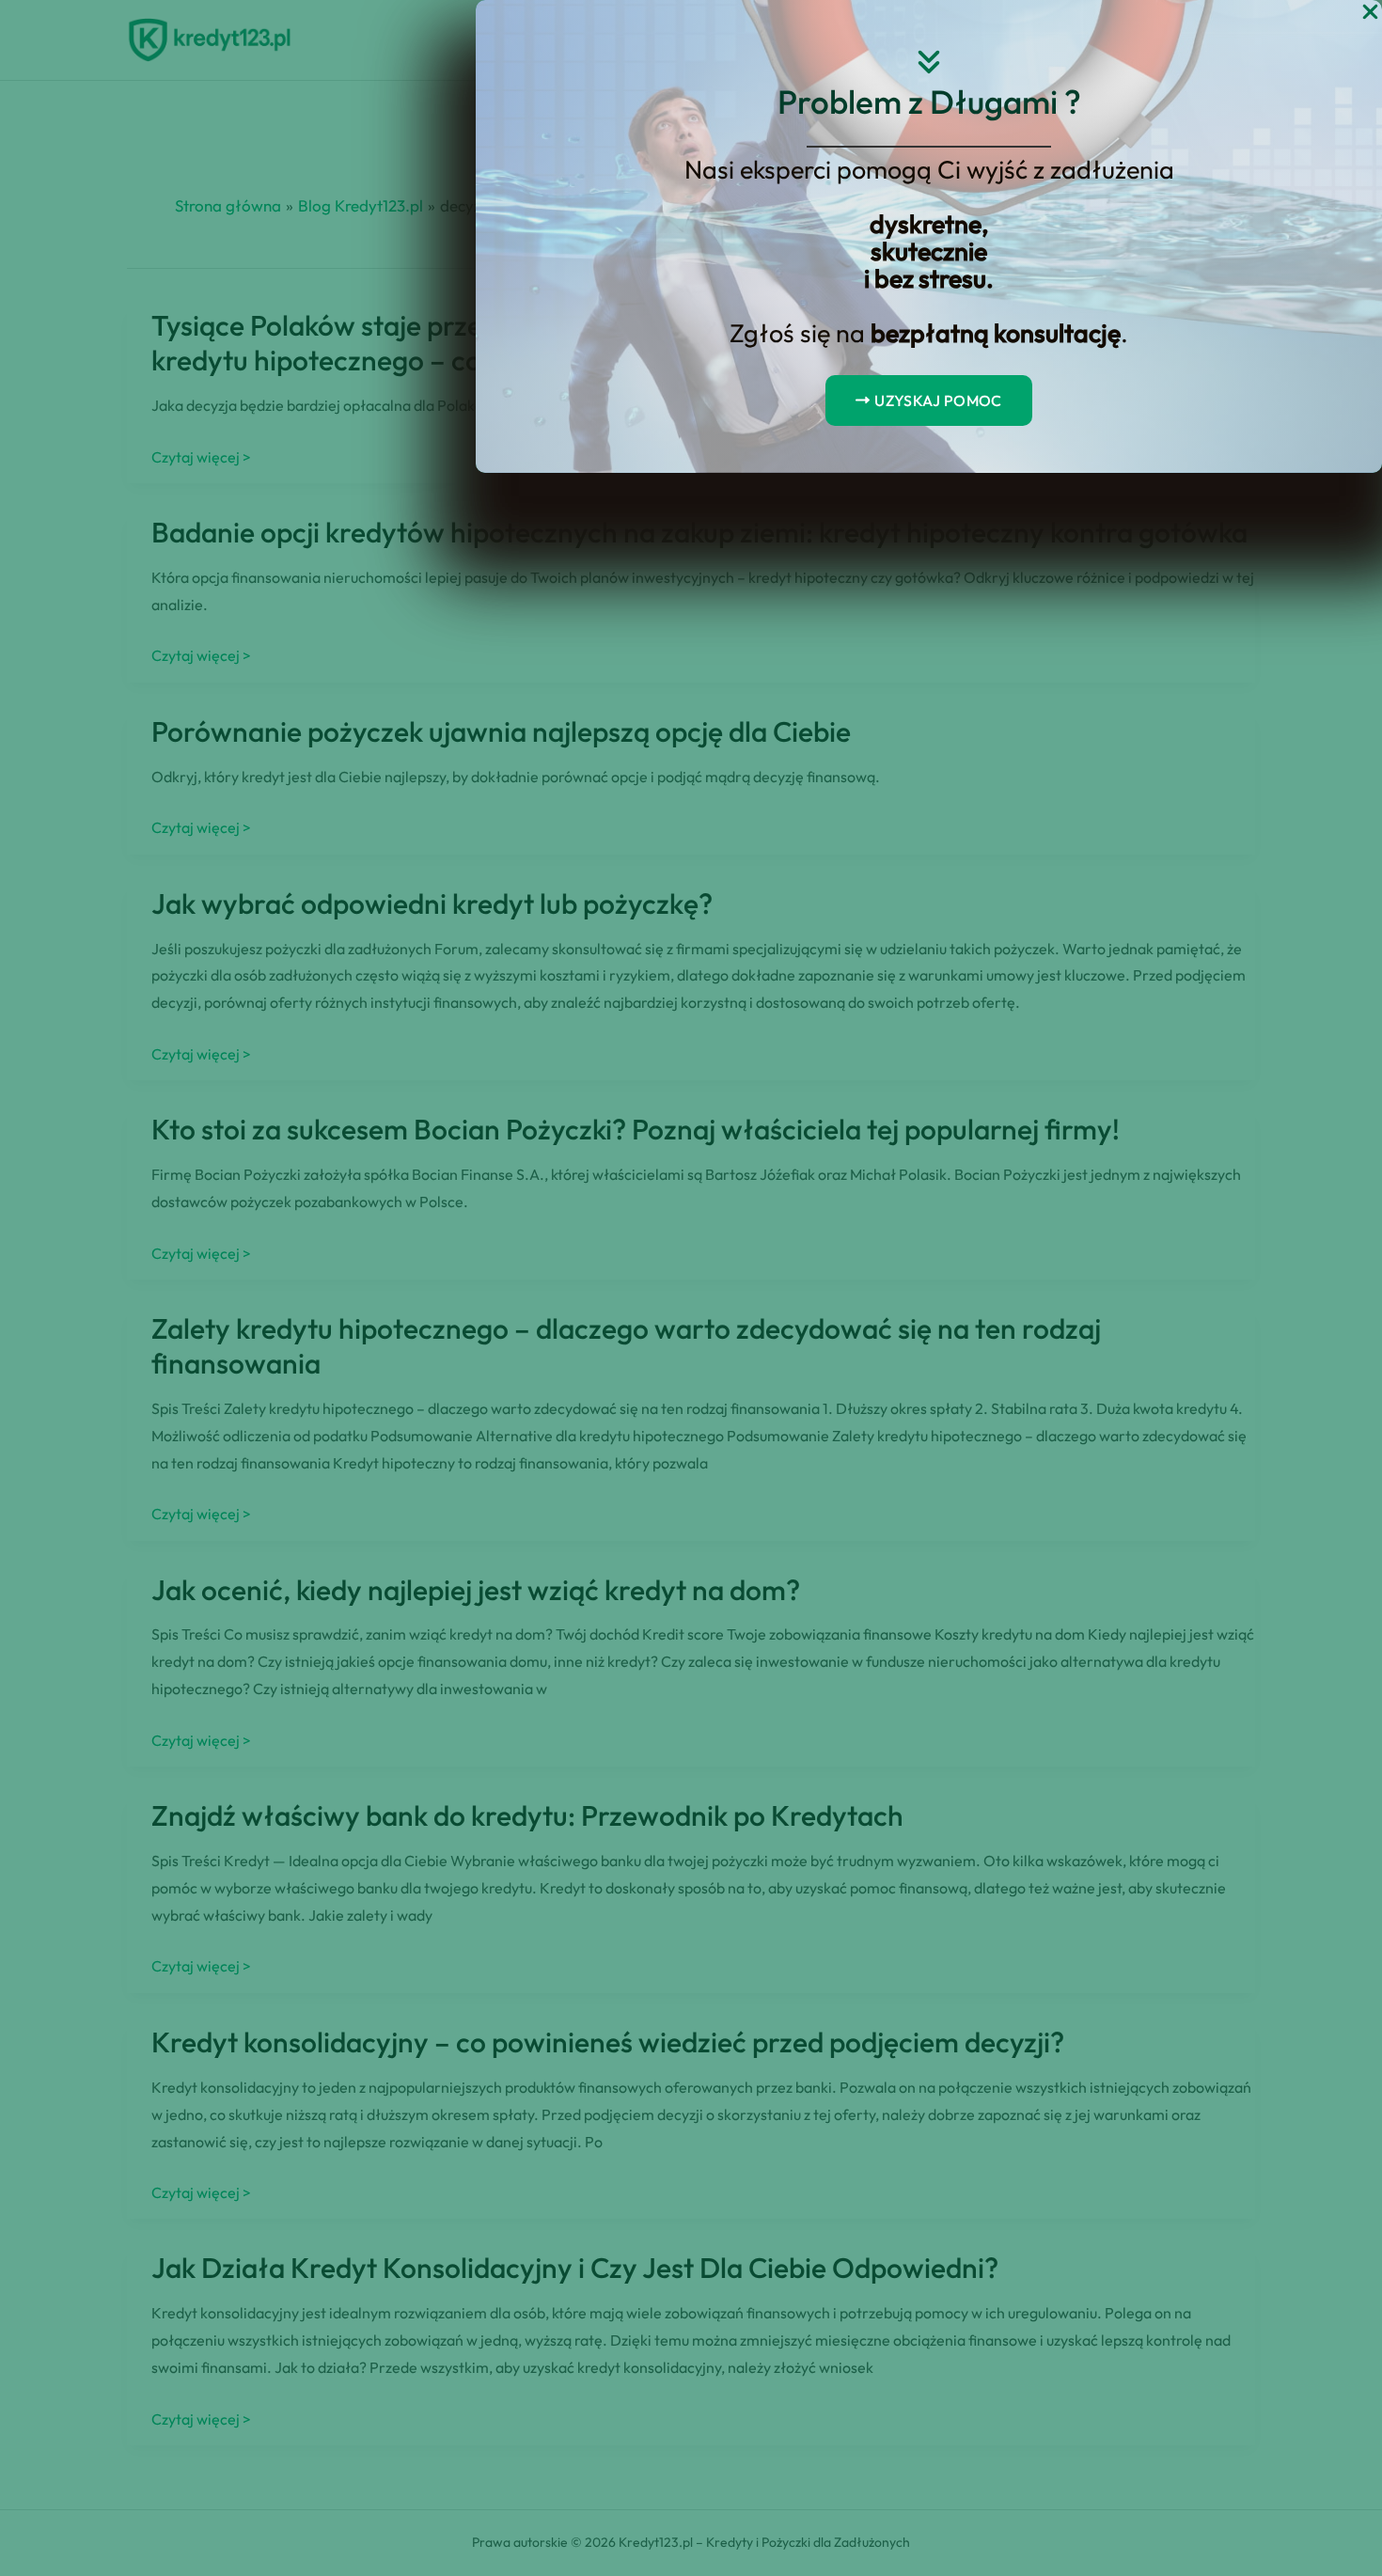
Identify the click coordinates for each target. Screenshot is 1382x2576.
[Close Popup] (1370, 13)
